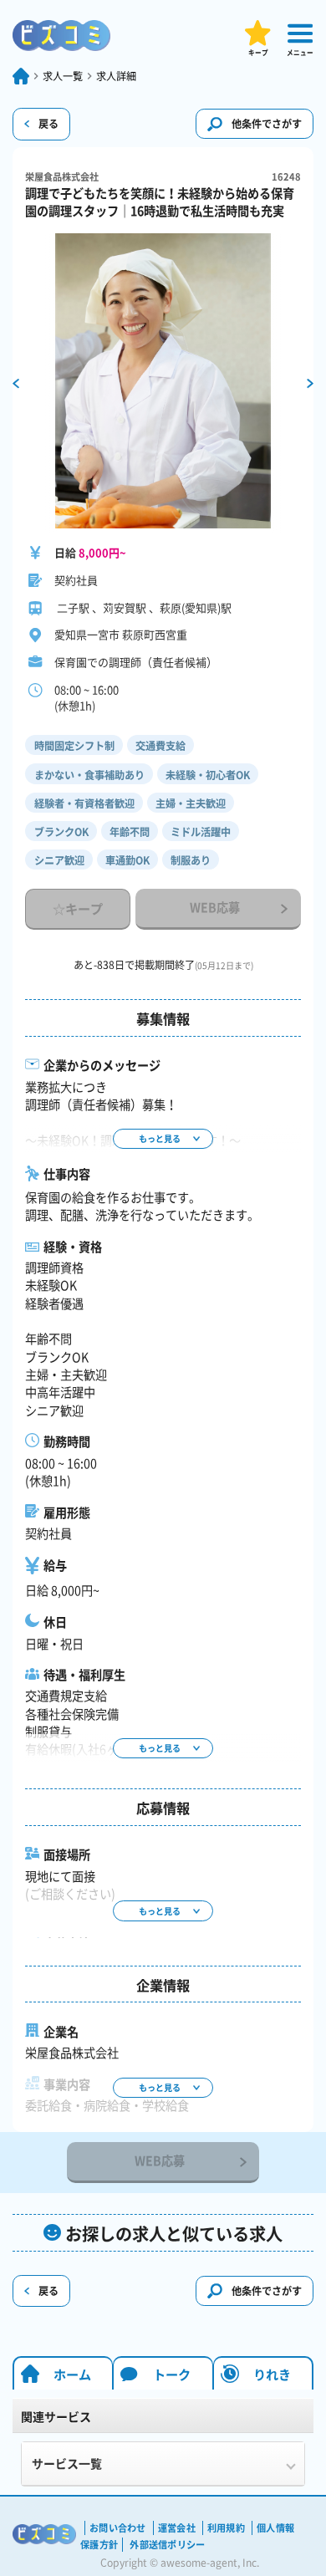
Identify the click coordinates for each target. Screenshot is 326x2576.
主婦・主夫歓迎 (191, 803)
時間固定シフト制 (74, 746)
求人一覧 (63, 76)
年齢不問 (130, 832)
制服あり (191, 860)
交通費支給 (160, 746)
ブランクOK (61, 832)
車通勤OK (127, 860)
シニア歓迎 (59, 860)
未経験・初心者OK (208, 775)
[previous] (16, 383)
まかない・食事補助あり (89, 775)
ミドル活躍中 (201, 832)
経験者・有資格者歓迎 (84, 803)
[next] (310, 383)
